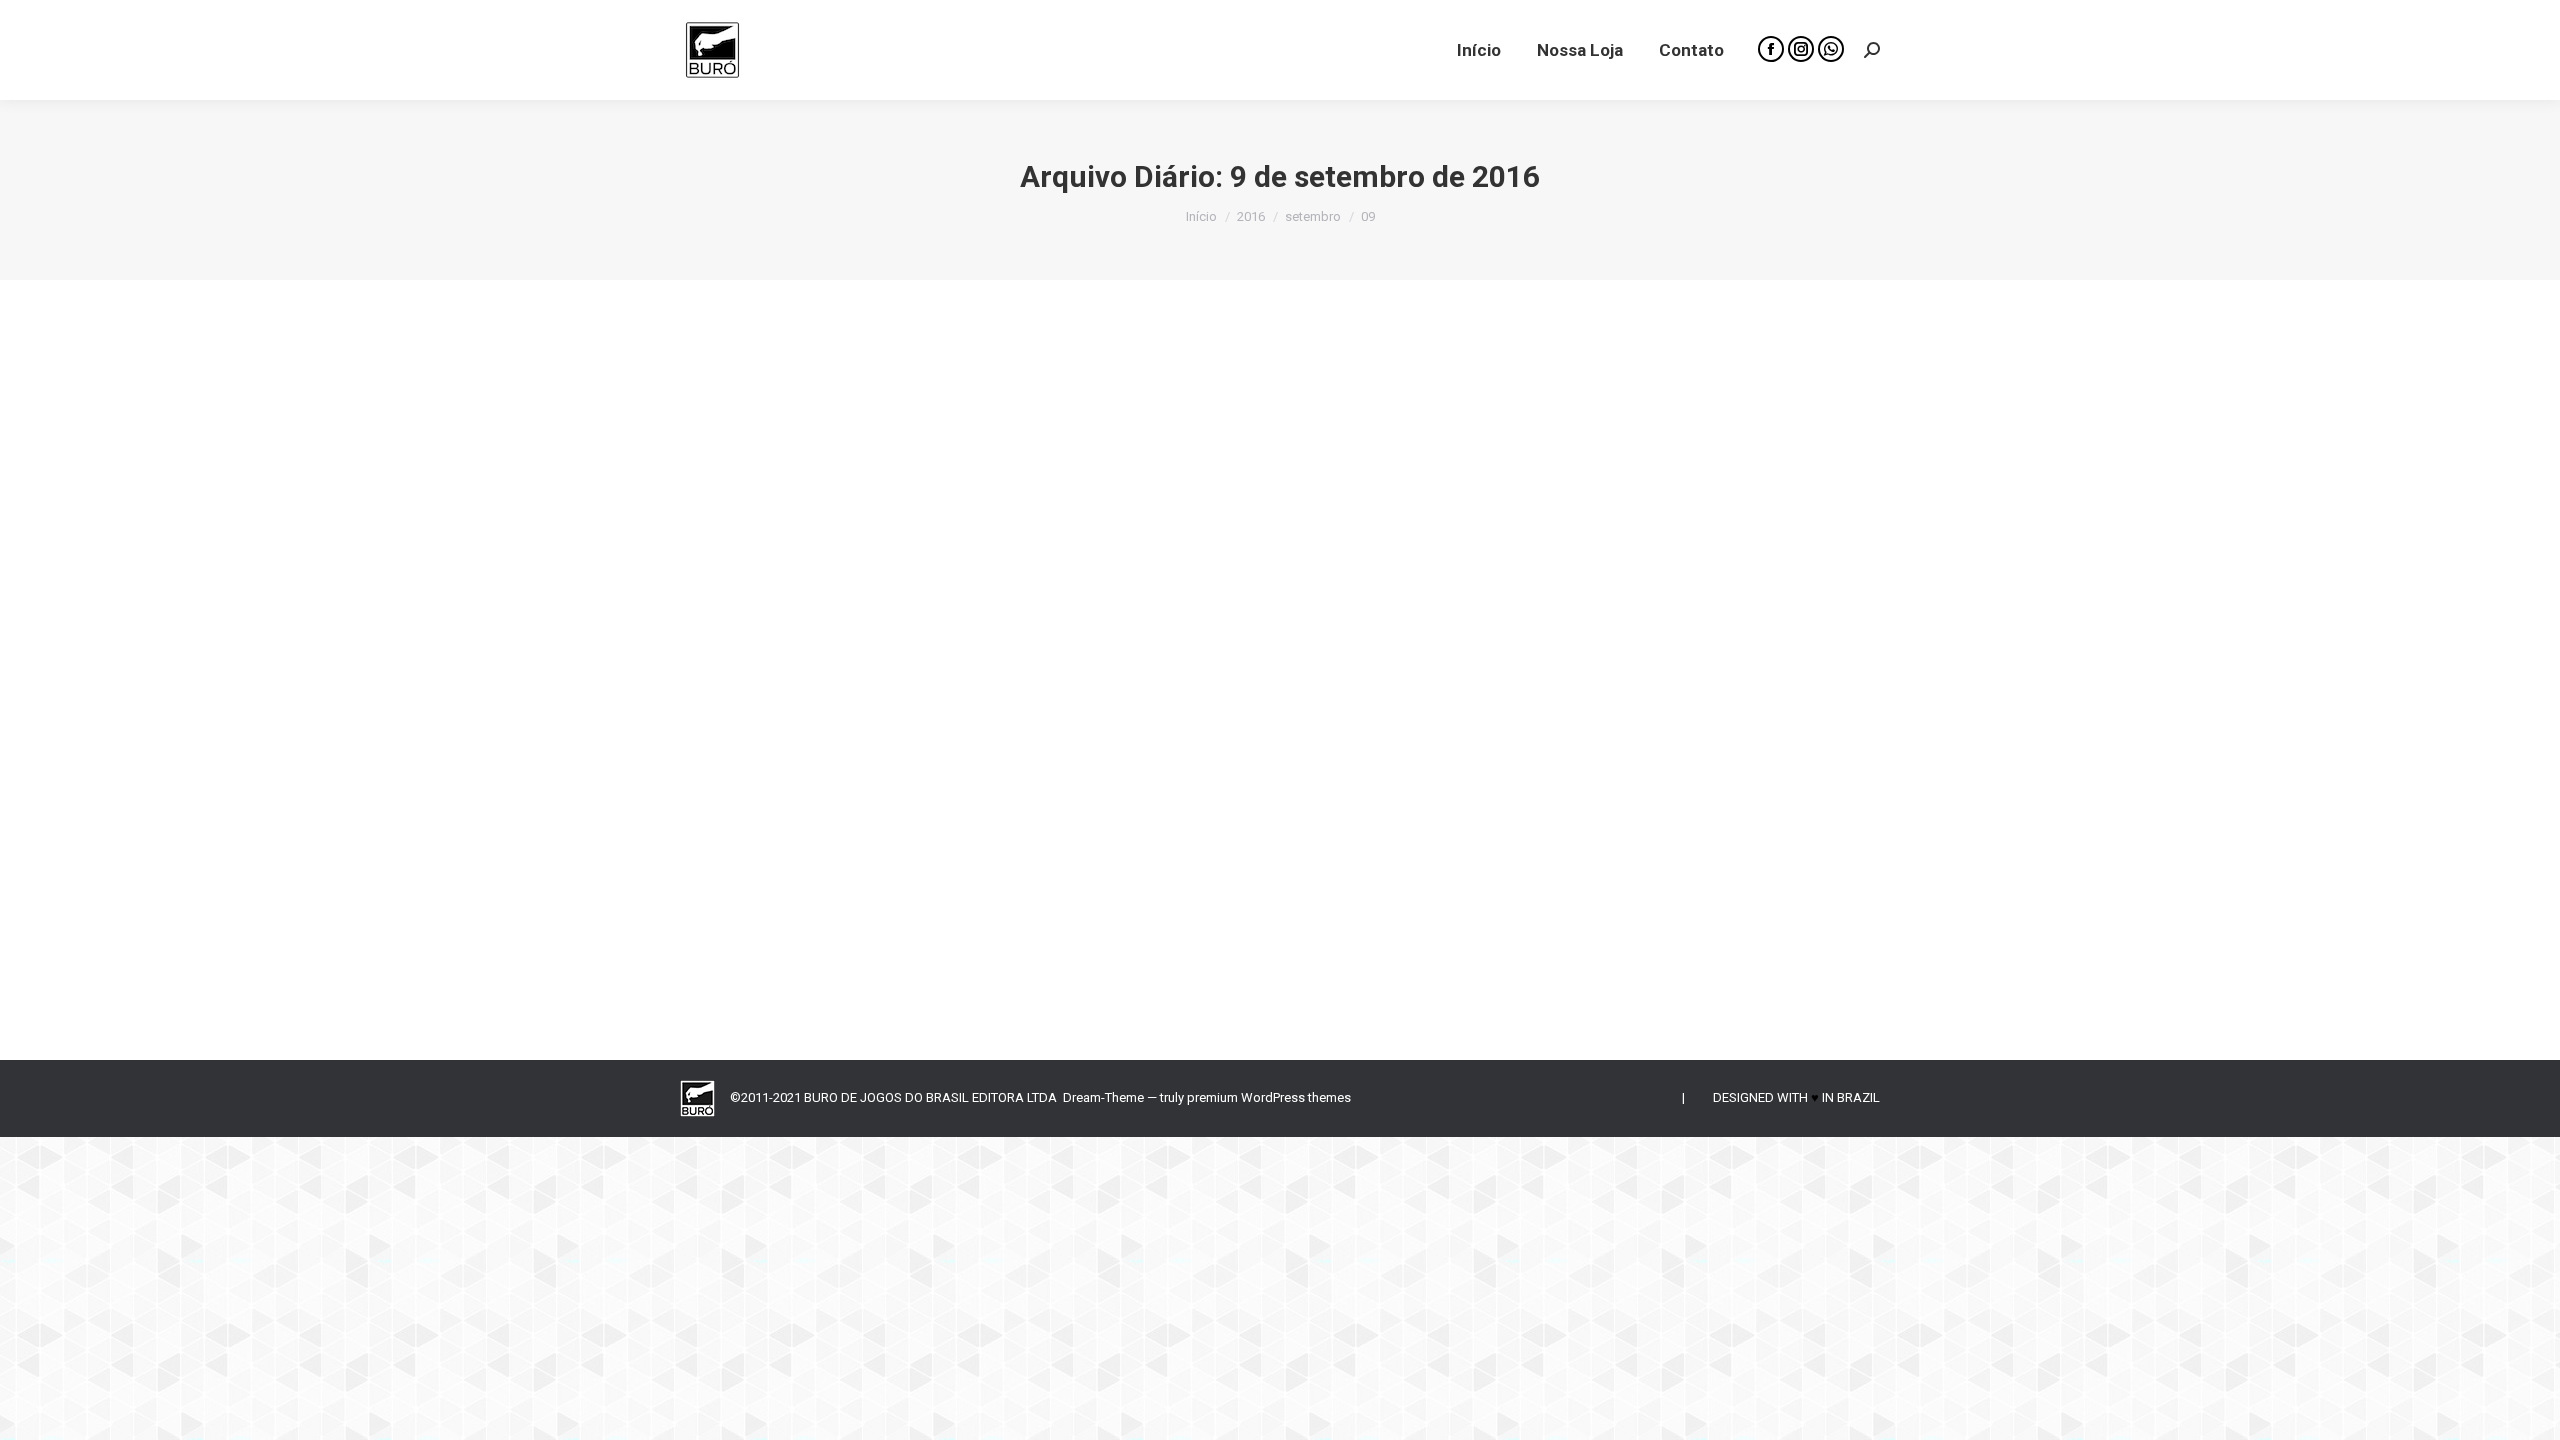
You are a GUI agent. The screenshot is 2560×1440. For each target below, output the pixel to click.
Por (833, 873)
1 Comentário (1081, 873)
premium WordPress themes (1269, 1097)
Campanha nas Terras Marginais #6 (867, 840)
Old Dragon (738, 873)
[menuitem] (1479, 50)
